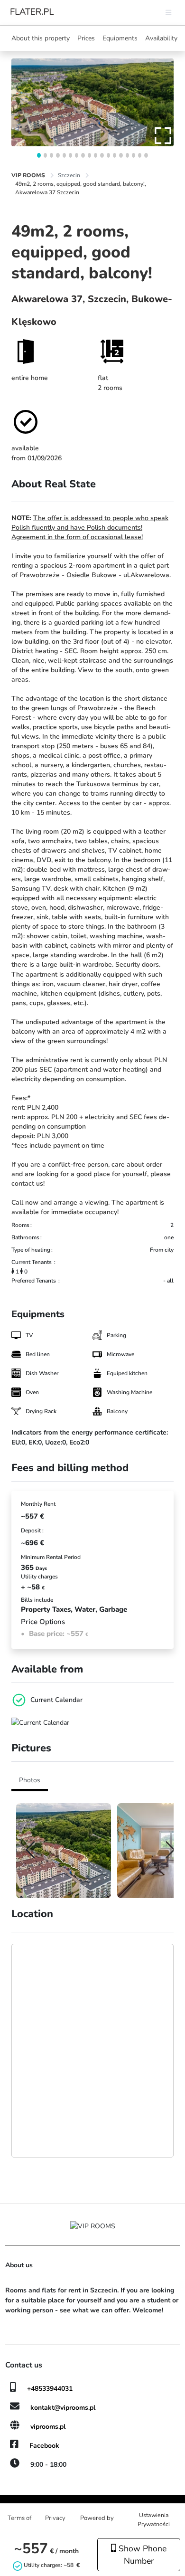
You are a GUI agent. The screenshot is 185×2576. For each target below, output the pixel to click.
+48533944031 (50, 2389)
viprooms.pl (48, 2427)
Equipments (120, 38)
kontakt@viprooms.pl (63, 2408)
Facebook (44, 2446)
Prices (86, 38)
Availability (161, 38)
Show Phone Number (141, 2555)
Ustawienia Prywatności (154, 2519)
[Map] (92, 2051)
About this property (41, 38)
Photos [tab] (30, 1780)
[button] (39, 155)
